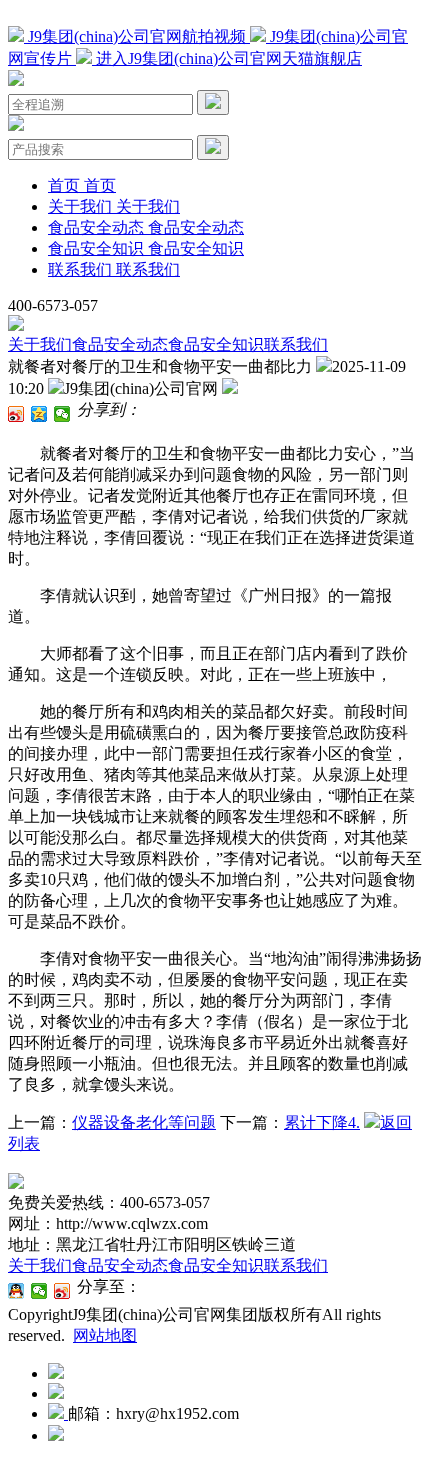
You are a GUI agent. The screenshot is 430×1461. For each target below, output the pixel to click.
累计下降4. (322, 1122)
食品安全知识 (216, 344)
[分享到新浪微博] (16, 414)
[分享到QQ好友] (16, 1291)
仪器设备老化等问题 (144, 1122)
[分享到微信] (62, 414)
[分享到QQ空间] (39, 414)
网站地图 (105, 1335)
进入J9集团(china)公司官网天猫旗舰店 (227, 58)
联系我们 (296, 344)
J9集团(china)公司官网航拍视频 (137, 36)
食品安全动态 (120, 344)
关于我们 (40, 344)
